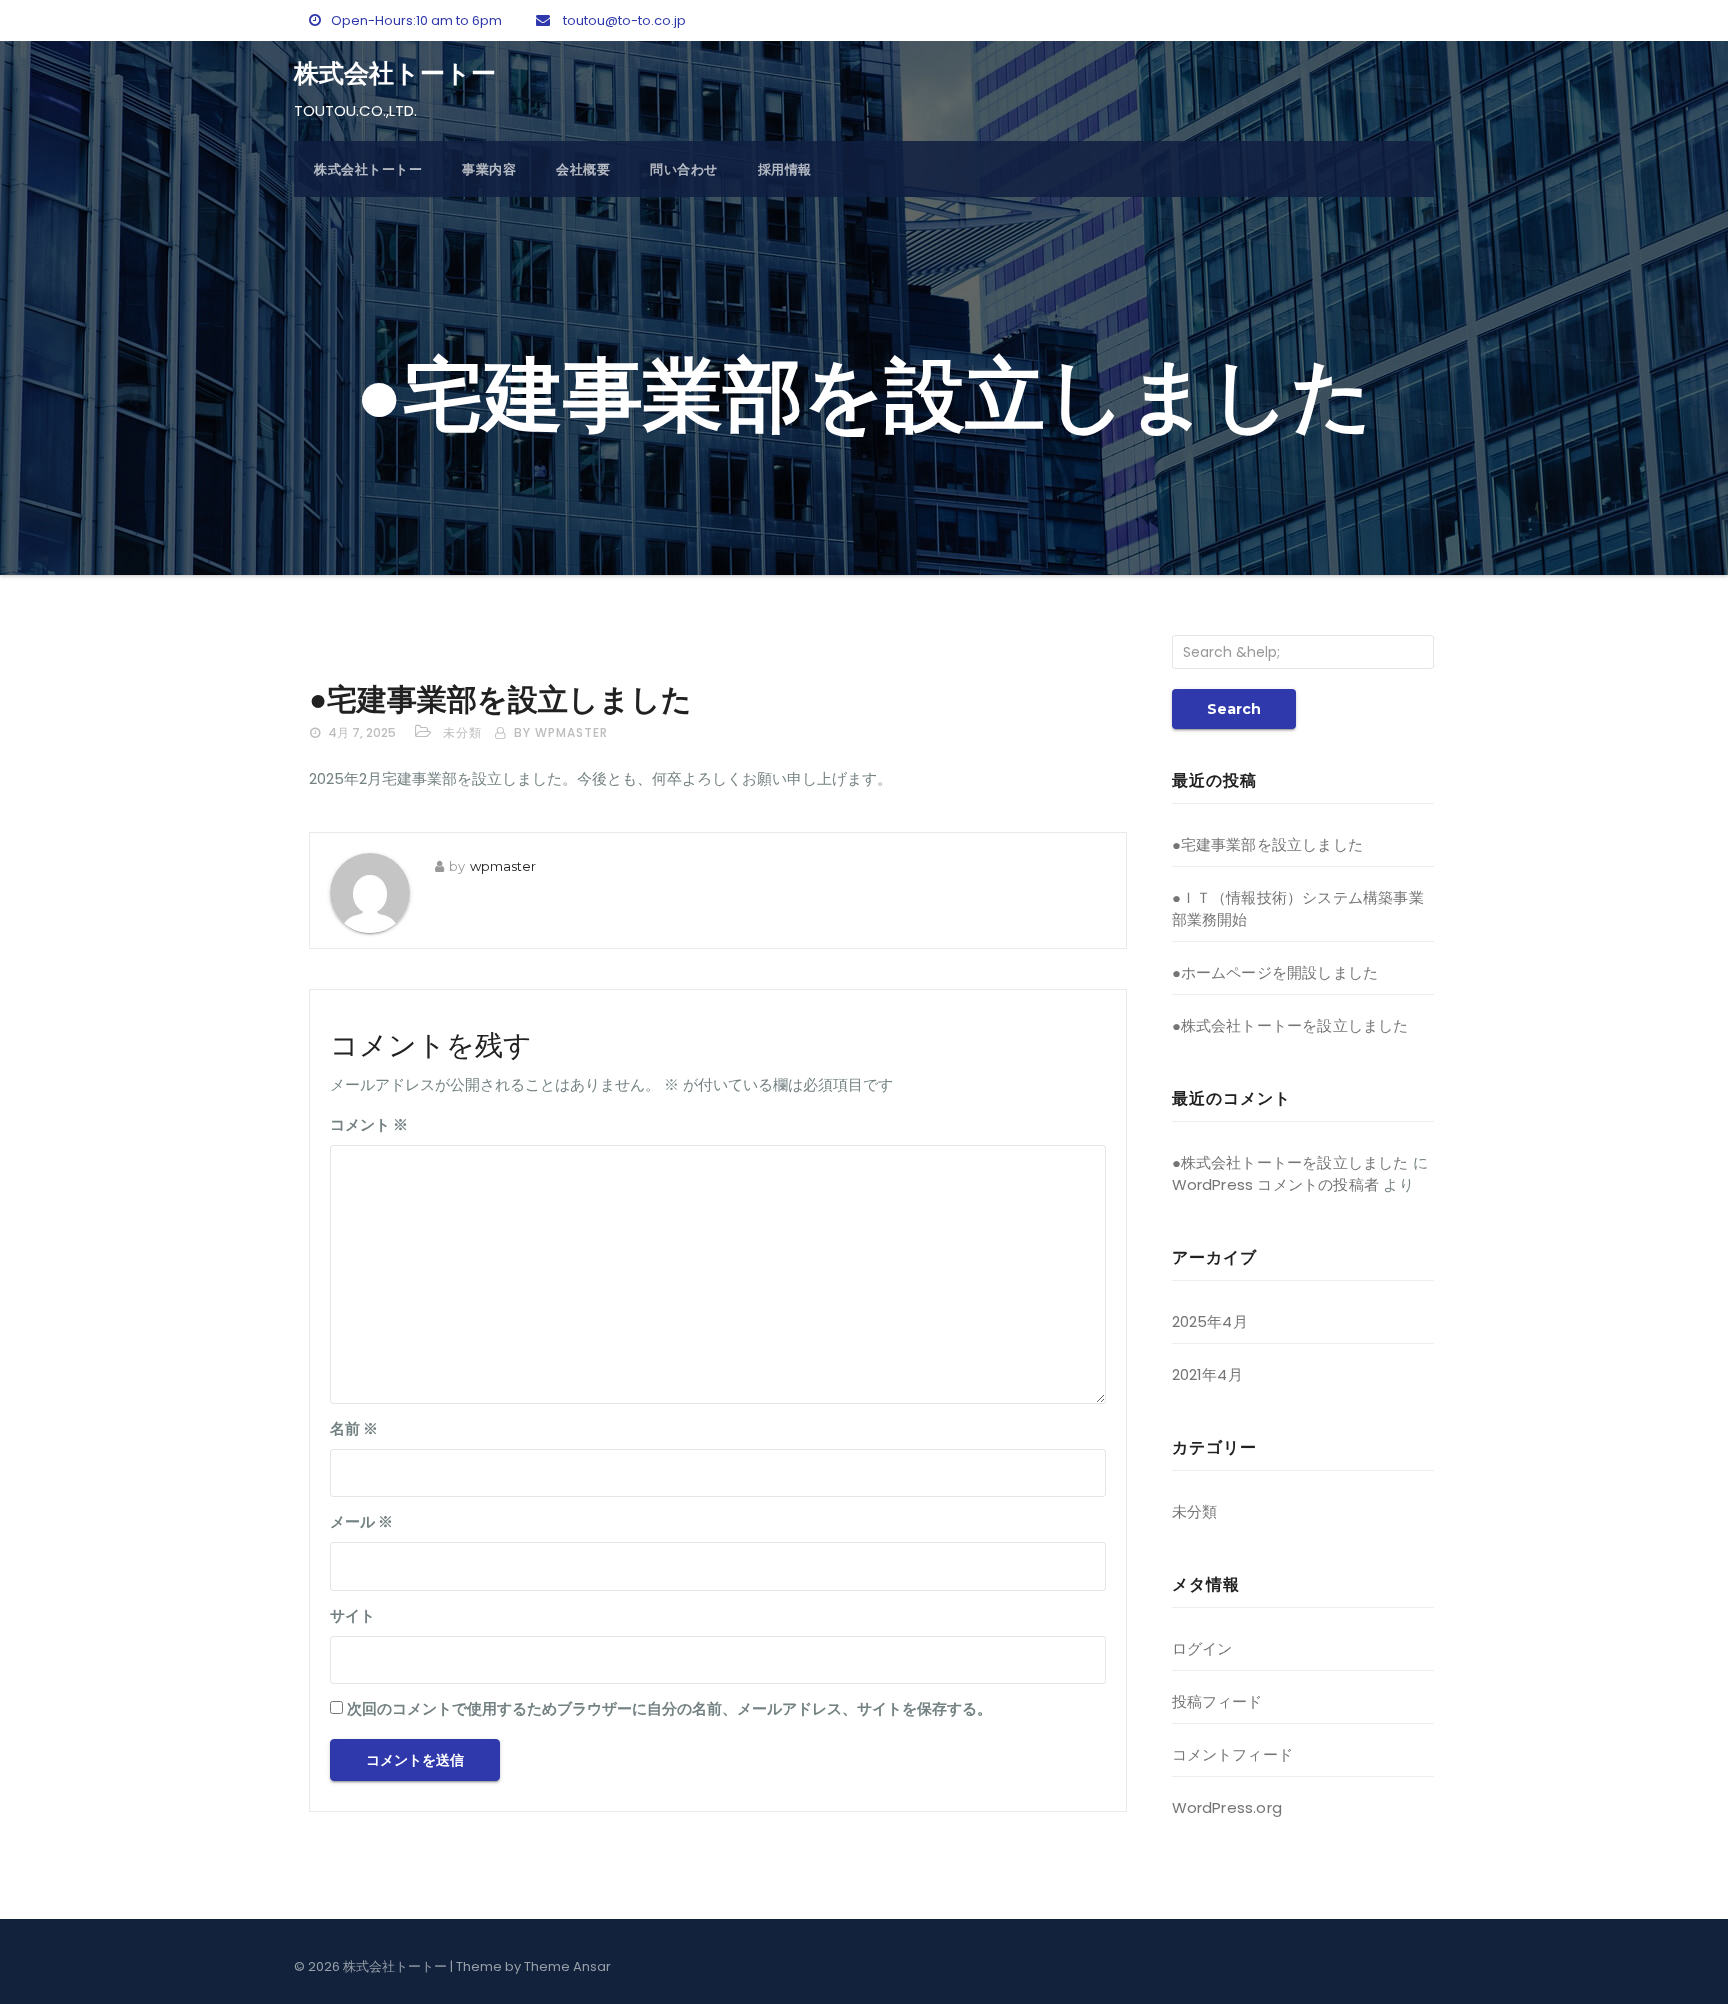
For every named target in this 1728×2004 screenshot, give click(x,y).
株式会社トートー (395, 73)
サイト (352, 1615)
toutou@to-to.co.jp (623, 20)
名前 (354, 1428)
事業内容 (489, 169)
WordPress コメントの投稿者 (1276, 1184)
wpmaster (503, 866)
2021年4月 (1207, 1374)
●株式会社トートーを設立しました (1290, 1025)
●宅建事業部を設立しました (500, 699)
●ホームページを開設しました (1275, 972)
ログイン (1202, 1648)
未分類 (462, 732)
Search (1234, 709)
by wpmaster (561, 732)
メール (361, 1521)
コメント (369, 1124)
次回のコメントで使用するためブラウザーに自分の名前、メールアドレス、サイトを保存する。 (669, 1708)
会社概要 (583, 169)
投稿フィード (1217, 1701)
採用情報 (785, 169)
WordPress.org (1227, 1807)
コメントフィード (1233, 1754)
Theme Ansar (567, 1966)
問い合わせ (684, 169)
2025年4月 (1210, 1321)
